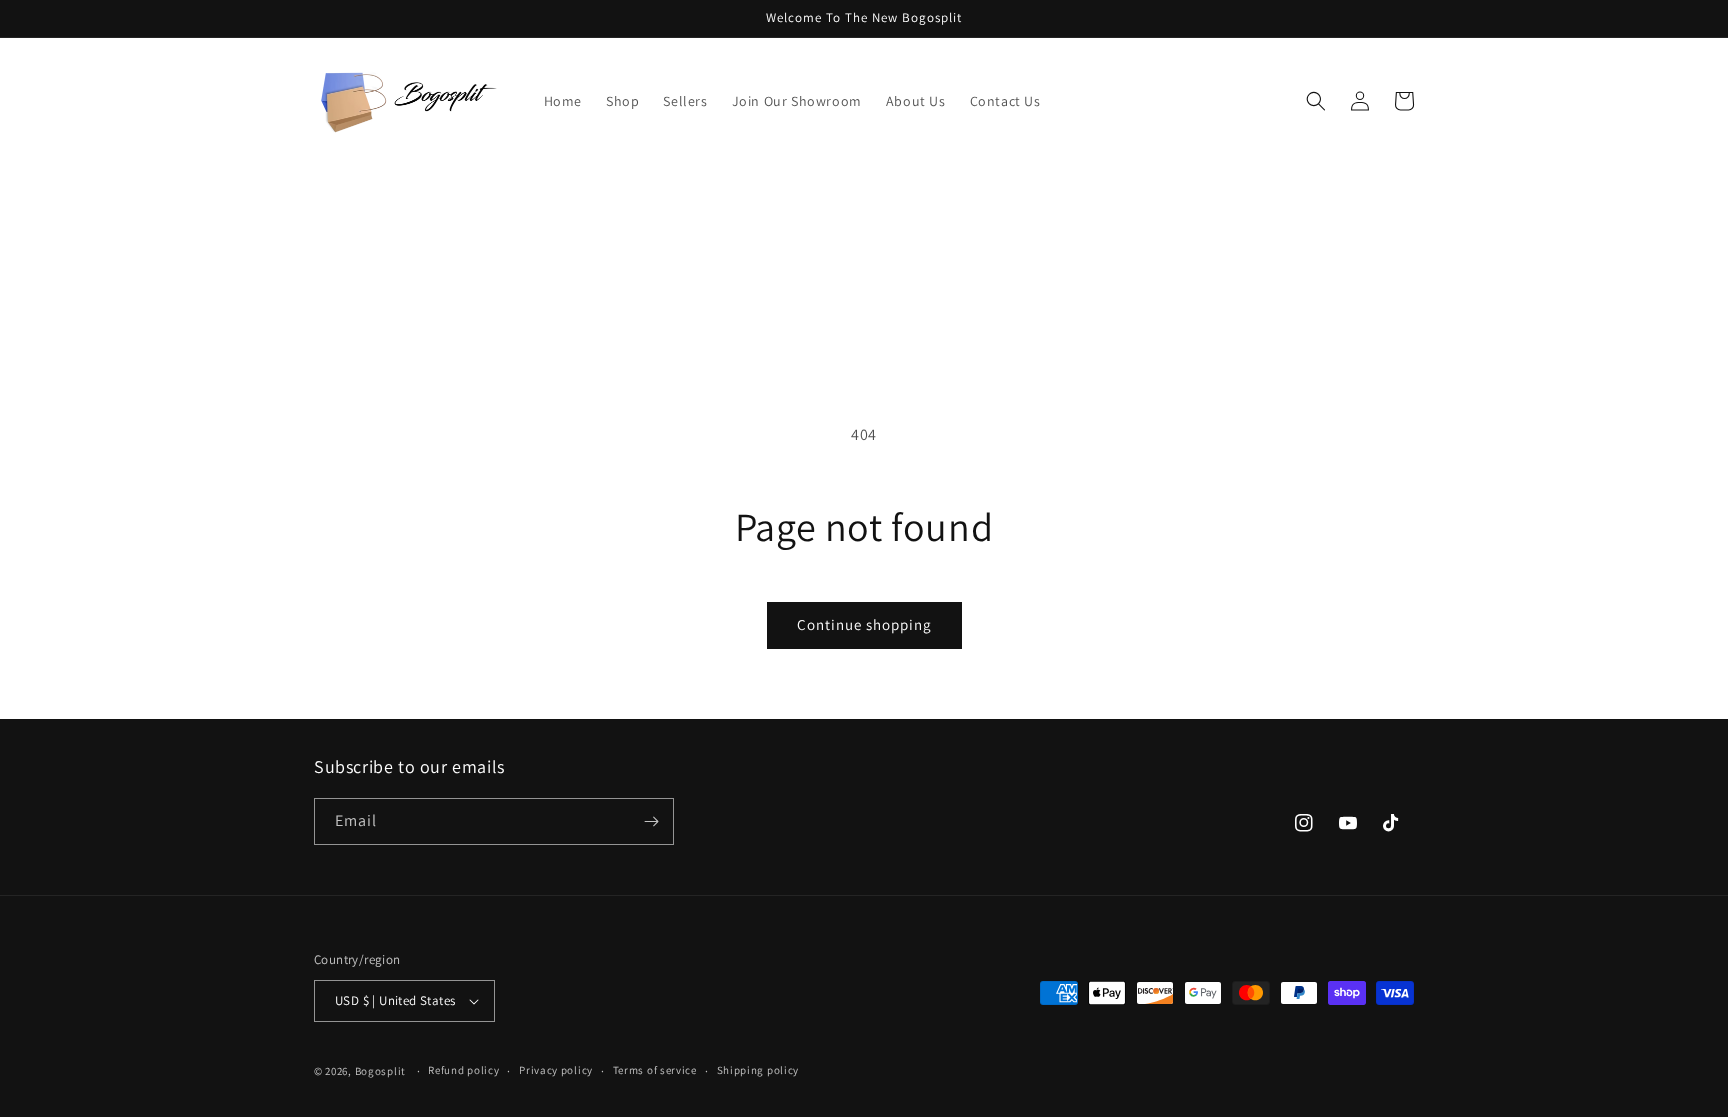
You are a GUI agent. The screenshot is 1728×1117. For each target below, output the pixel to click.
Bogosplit (380, 1071)
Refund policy (463, 1070)
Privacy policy (556, 1070)
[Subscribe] (651, 821)
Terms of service (655, 1070)
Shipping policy (758, 1070)
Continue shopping (864, 624)
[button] (1316, 101)
